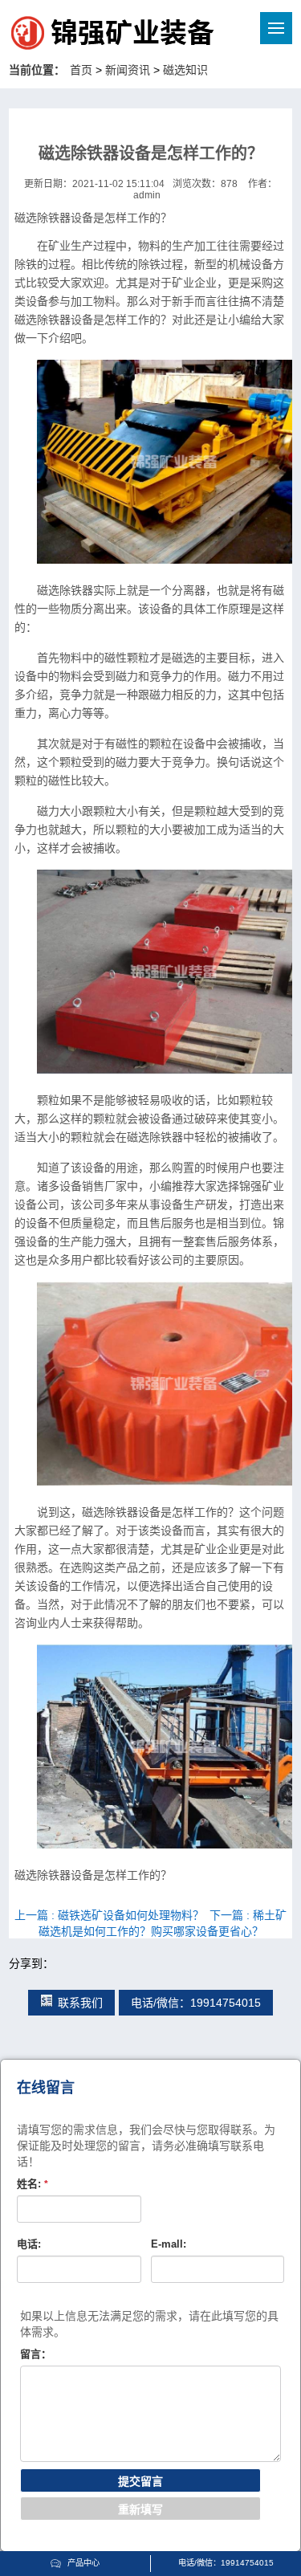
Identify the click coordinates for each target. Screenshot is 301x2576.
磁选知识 (185, 70)
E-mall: (169, 2244)
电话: (29, 2244)
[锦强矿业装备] (79, 35)
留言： (36, 2354)
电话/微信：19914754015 (196, 2003)
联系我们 (80, 2003)
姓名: (33, 2184)
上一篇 (109, 1915)
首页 (81, 70)
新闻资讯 (128, 70)
